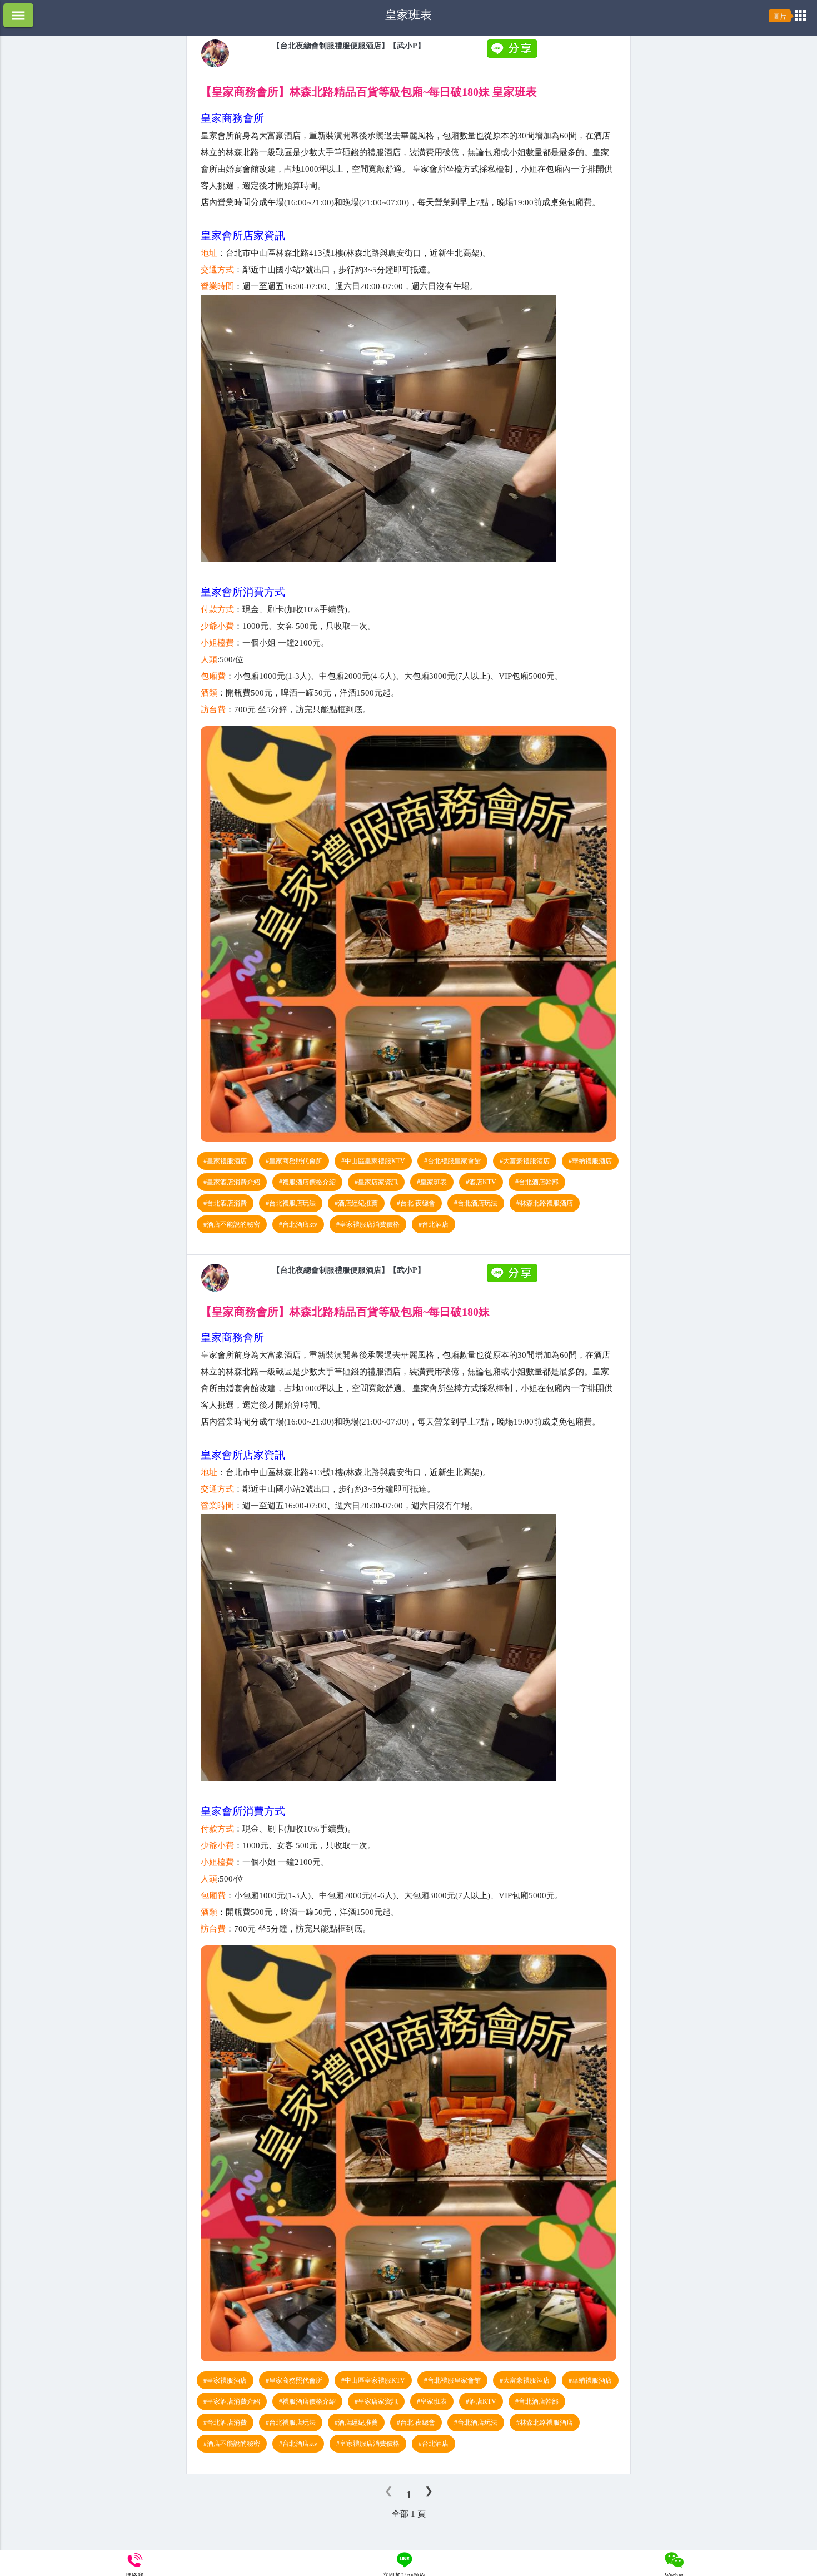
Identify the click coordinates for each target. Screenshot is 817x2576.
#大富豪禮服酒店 (525, 1161)
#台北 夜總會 (416, 1203)
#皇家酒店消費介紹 (232, 1182)
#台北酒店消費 (225, 1203)
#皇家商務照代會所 (294, 1161)
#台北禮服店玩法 (291, 1203)
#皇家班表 (432, 1182)
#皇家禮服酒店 (225, 1161)
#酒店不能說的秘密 (232, 1224)
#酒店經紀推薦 (356, 1203)
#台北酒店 (434, 1224)
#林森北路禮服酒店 (545, 1203)
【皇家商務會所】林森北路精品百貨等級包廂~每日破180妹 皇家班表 (369, 92)
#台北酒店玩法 (476, 1203)
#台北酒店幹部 (537, 1182)
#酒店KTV (481, 1182)
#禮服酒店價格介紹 (307, 1182)
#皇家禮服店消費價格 (368, 1224)
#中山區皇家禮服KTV (373, 1161)
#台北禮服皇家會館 (452, 1161)
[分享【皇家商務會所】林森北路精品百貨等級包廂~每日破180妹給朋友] (514, 55)
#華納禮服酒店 (590, 1161)
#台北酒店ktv (298, 1224)
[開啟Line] (215, 64)
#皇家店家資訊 (376, 1182)
